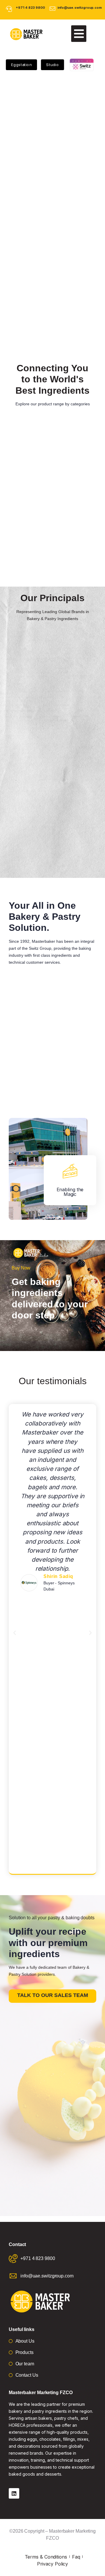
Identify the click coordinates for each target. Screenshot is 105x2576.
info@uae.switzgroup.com (80, 8)
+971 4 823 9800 (30, 8)
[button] (79, 34)
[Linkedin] (14, 2493)
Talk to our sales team (53, 1995)
